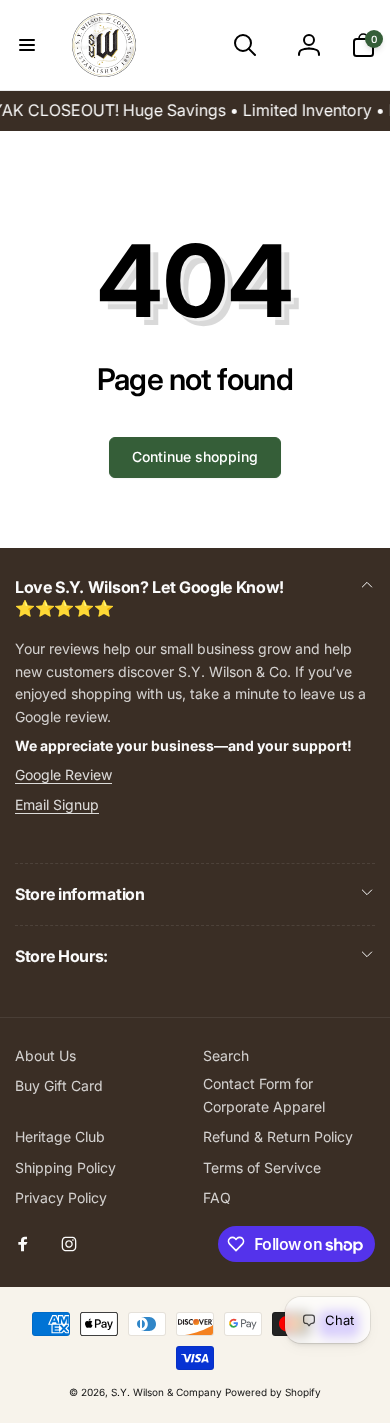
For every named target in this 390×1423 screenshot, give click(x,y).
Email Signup (57, 804)
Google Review (63, 774)
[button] (27, 45)
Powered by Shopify (273, 1392)
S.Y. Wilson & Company (166, 1392)
